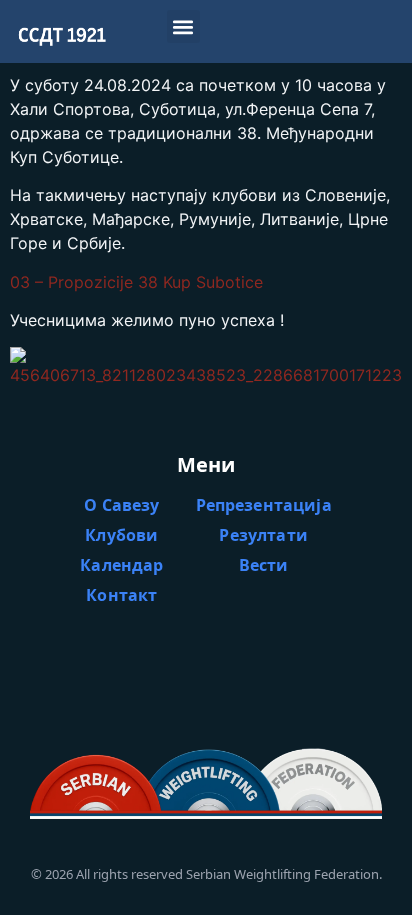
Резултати (263, 535)
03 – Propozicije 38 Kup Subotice (136, 282)
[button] (183, 26)
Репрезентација (264, 505)
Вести (264, 565)
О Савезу (121, 505)
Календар (121, 565)
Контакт (121, 595)
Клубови (121, 535)
